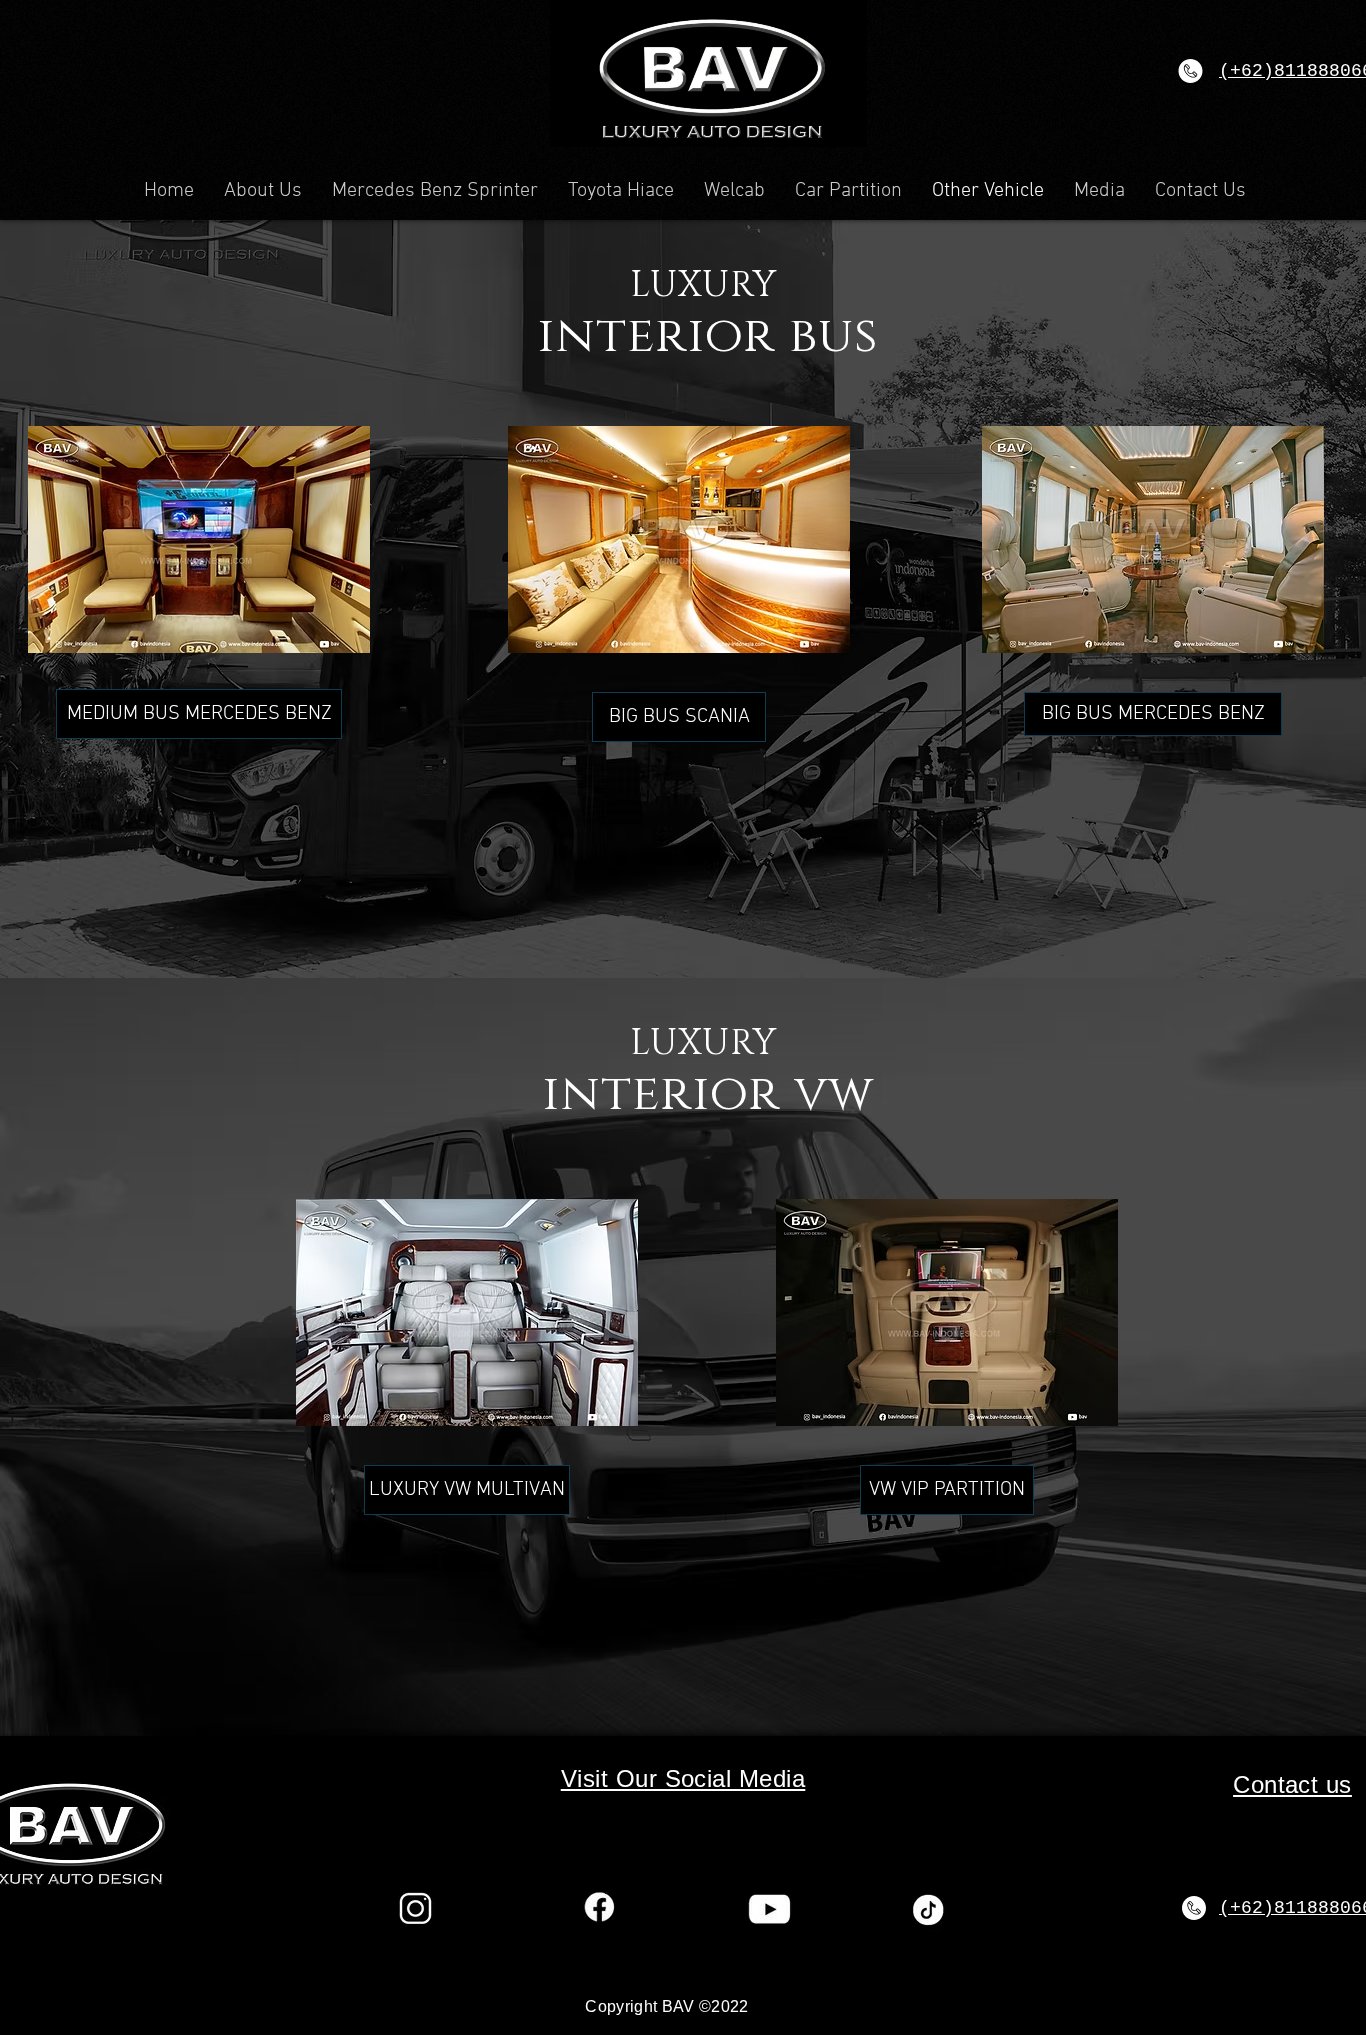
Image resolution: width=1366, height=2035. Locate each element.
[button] (841, 145)
